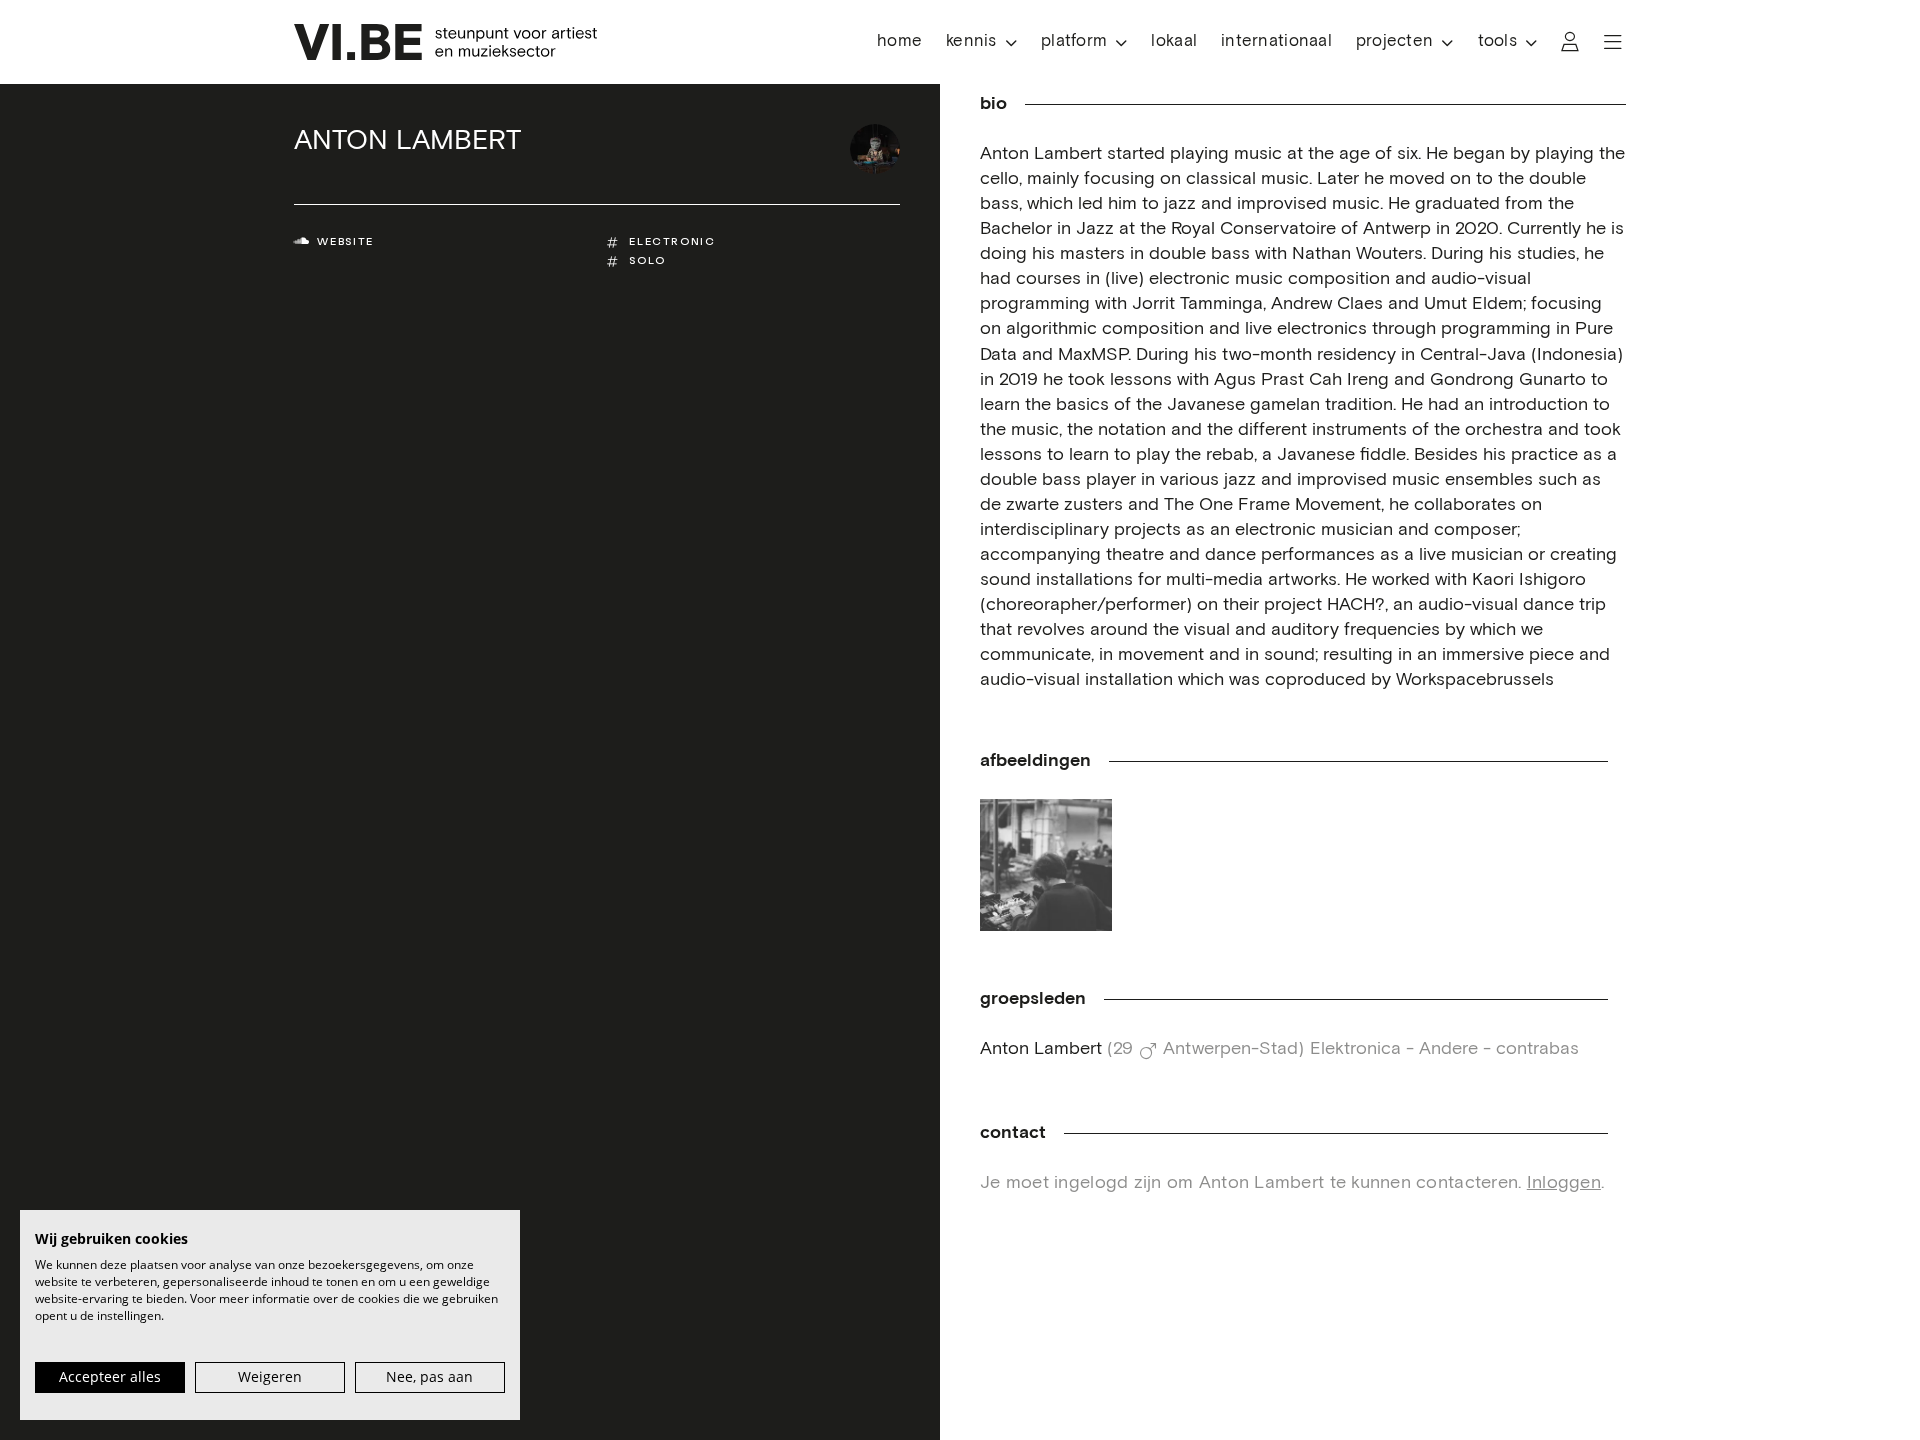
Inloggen (1564, 1183)
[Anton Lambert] (875, 149)
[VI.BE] (445, 42)
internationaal (1276, 41)
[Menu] (1613, 42)
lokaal (1174, 41)
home (899, 41)
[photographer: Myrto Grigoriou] (1046, 865)
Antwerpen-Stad (1230, 1049)
